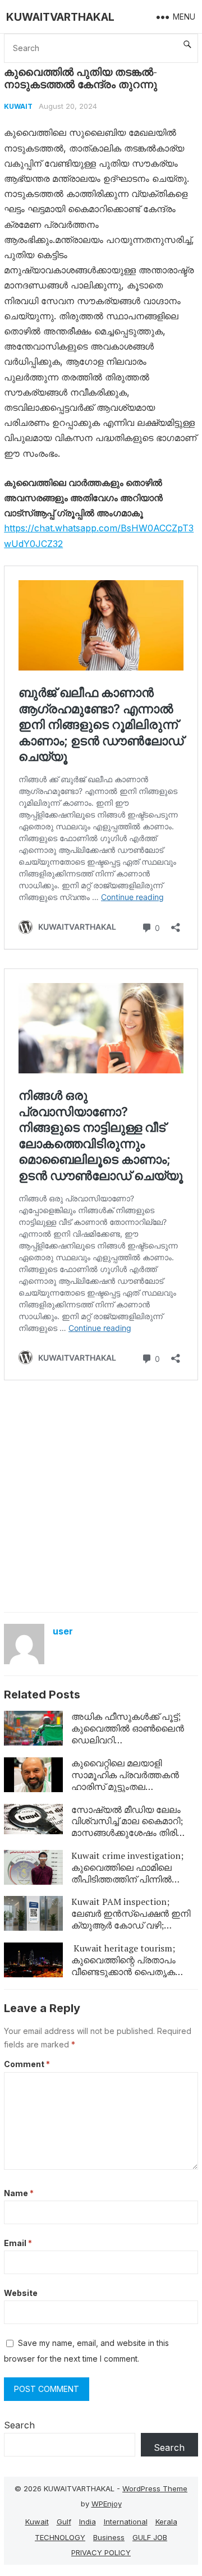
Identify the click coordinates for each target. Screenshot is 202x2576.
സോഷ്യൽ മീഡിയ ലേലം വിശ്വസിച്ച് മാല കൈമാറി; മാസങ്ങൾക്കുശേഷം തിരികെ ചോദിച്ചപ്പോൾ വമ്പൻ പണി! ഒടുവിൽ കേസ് (131, 1833)
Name (19, 2193)
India (88, 2522)
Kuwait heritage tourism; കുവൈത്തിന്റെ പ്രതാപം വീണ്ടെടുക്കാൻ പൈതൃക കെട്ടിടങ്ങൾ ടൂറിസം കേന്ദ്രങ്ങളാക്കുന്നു (123, 1971)
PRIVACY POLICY (101, 2552)
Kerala (166, 2522)
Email (18, 2243)
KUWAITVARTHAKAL (60, 17)
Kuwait (18, 106)
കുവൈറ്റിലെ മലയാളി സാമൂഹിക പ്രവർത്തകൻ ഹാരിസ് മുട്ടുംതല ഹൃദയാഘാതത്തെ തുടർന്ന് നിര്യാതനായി (129, 1786)
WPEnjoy (107, 2504)
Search (19, 2425)
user (63, 1631)
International (126, 2522)
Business (109, 2537)
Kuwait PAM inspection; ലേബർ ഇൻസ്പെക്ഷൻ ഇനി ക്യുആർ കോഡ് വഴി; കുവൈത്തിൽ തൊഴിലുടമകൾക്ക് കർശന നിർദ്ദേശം (131, 1931)
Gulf (64, 2522)
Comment (27, 2064)
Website (21, 2293)
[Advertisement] (101, 1500)
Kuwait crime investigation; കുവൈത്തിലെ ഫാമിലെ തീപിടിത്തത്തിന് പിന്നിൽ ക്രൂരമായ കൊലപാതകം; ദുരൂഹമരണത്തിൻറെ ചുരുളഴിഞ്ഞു (127, 1885)
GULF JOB (150, 2537)
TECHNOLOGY (60, 2537)
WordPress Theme (155, 2488)
